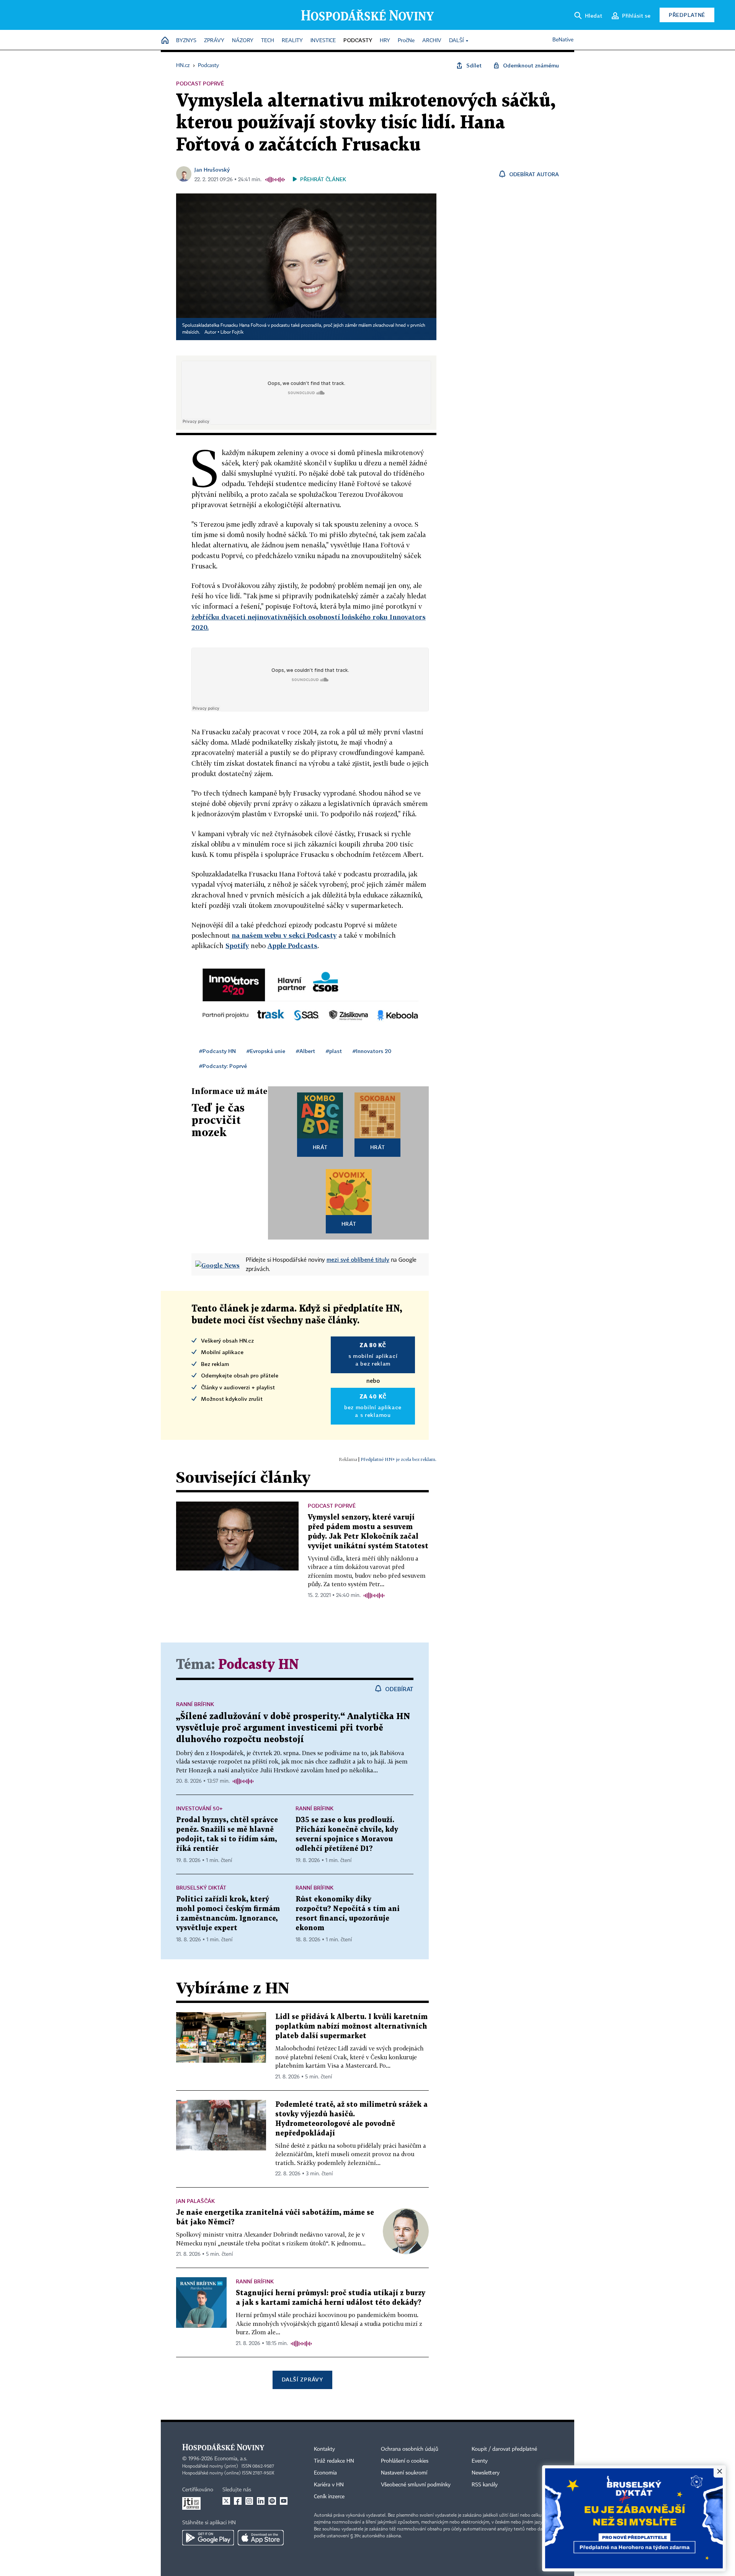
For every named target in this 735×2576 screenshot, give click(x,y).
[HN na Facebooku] (238, 2501)
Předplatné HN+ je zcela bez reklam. (399, 1459)
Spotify (237, 946)
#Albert (305, 1051)
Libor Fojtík (232, 332)
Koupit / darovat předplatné (504, 2449)
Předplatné (687, 15)
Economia (325, 2473)
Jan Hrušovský (212, 169)
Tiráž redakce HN (334, 2461)
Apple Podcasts (292, 946)
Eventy (480, 2461)
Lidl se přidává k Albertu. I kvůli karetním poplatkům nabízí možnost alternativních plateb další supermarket (351, 2027)
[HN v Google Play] (208, 2538)
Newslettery (486, 2473)
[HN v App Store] (261, 2538)
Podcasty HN (259, 1665)
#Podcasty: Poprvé (223, 1066)
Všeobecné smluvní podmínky (416, 2485)
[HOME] (165, 41)
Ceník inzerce (329, 2497)
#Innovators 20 (372, 1051)
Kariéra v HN (329, 2485)
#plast (334, 1051)
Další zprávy (302, 2379)
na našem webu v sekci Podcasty (284, 935)
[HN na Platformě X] (226, 2501)
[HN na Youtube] (284, 2501)
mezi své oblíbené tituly (358, 1259)
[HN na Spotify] (272, 2501)
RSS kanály (485, 2485)
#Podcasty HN (217, 1051)
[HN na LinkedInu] (261, 2501)
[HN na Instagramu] (249, 2501)
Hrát (320, 1147)
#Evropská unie (266, 1051)
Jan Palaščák (195, 2201)
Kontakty (324, 2449)
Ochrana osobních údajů (410, 2449)
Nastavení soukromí (404, 2473)
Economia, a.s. (231, 2459)
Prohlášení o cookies (405, 2461)
